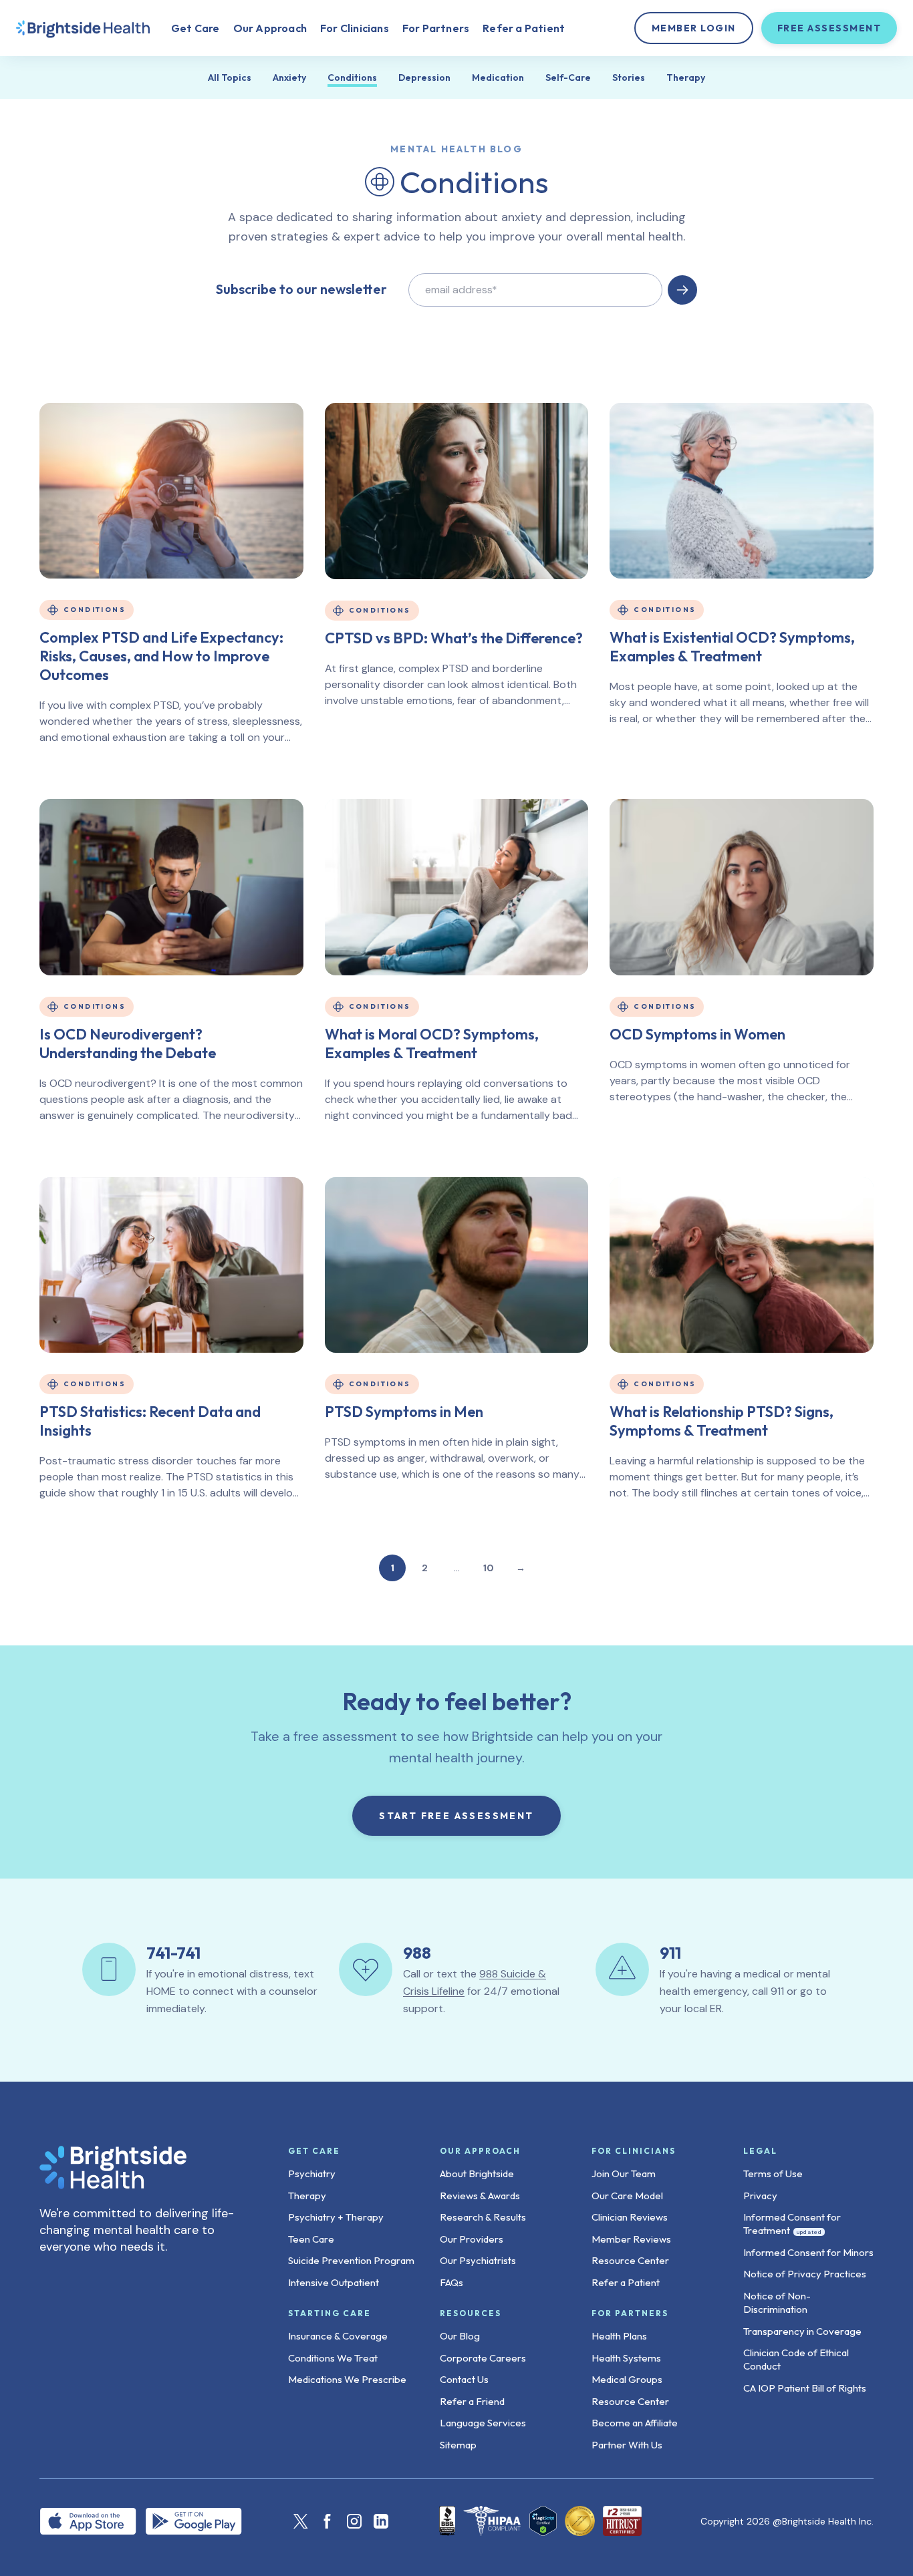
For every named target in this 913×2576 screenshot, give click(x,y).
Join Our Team (624, 2173)
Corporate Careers (483, 2358)
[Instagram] (354, 2521)
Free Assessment (829, 28)
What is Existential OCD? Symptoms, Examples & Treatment (732, 647)
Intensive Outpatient (334, 2282)
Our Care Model (627, 2196)
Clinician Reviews (630, 2217)
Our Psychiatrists (478, 2260)
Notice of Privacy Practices (805, 2274)
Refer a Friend (472, 2401)
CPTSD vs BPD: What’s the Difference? (454, 638)
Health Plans (619, 2336)
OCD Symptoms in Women (697, 1034)
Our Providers (472, 2239)
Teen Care (311, 2239)
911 (670, 1953)
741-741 (173, 1953)
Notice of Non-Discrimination (777, 2302)
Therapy (686, 77)
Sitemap (458, 2445)
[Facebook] (328, 2521)
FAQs (451, 2282)
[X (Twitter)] (301, 2521)
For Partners (436, 28)
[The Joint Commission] (580, 2521)
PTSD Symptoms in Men (404, 1412)
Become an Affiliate (635, 2423)
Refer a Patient (524, 28)
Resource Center (630, 2260)
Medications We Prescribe (347, 2379)
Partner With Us (627, 2445)
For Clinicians (355, 28)
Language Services (483, 2423)
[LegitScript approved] (543, 2521)
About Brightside (477, 2173)
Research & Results (483, 2217)
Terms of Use (773, 2173)
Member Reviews (631, 2239)
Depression (424, 77)
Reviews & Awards (480, 2196)
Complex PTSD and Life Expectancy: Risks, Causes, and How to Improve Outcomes (161, 656)
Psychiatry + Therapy (336, 2217)
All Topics (230, 77)
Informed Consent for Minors (808, 2252)
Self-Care (568, 77)
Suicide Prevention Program (351, 2260)
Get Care (195, 28)
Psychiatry (312, 2173)
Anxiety (289, 77)
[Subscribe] (682, 290)
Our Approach (270, 28)
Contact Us (464, 2379)
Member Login (694, 28)
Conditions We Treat (333, 2358)
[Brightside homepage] (83, 28)
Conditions (352, 77)
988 (417, 1953)
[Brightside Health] (142, 2167)
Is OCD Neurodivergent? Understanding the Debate (128, 1043)
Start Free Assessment (456, 1816)
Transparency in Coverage (802, 2331)
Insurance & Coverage (338, 2336)
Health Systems (626, 2358)
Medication (498, 77)
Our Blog (460, 2336)
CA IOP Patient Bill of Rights (805, 2388)
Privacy (760, 2196)
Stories (629, 77)
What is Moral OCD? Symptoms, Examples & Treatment (432, 1043)
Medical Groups (627, 2379)
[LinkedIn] (381, 2521)
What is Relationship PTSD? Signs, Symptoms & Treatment (722, 1421)
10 (489, 1568)
